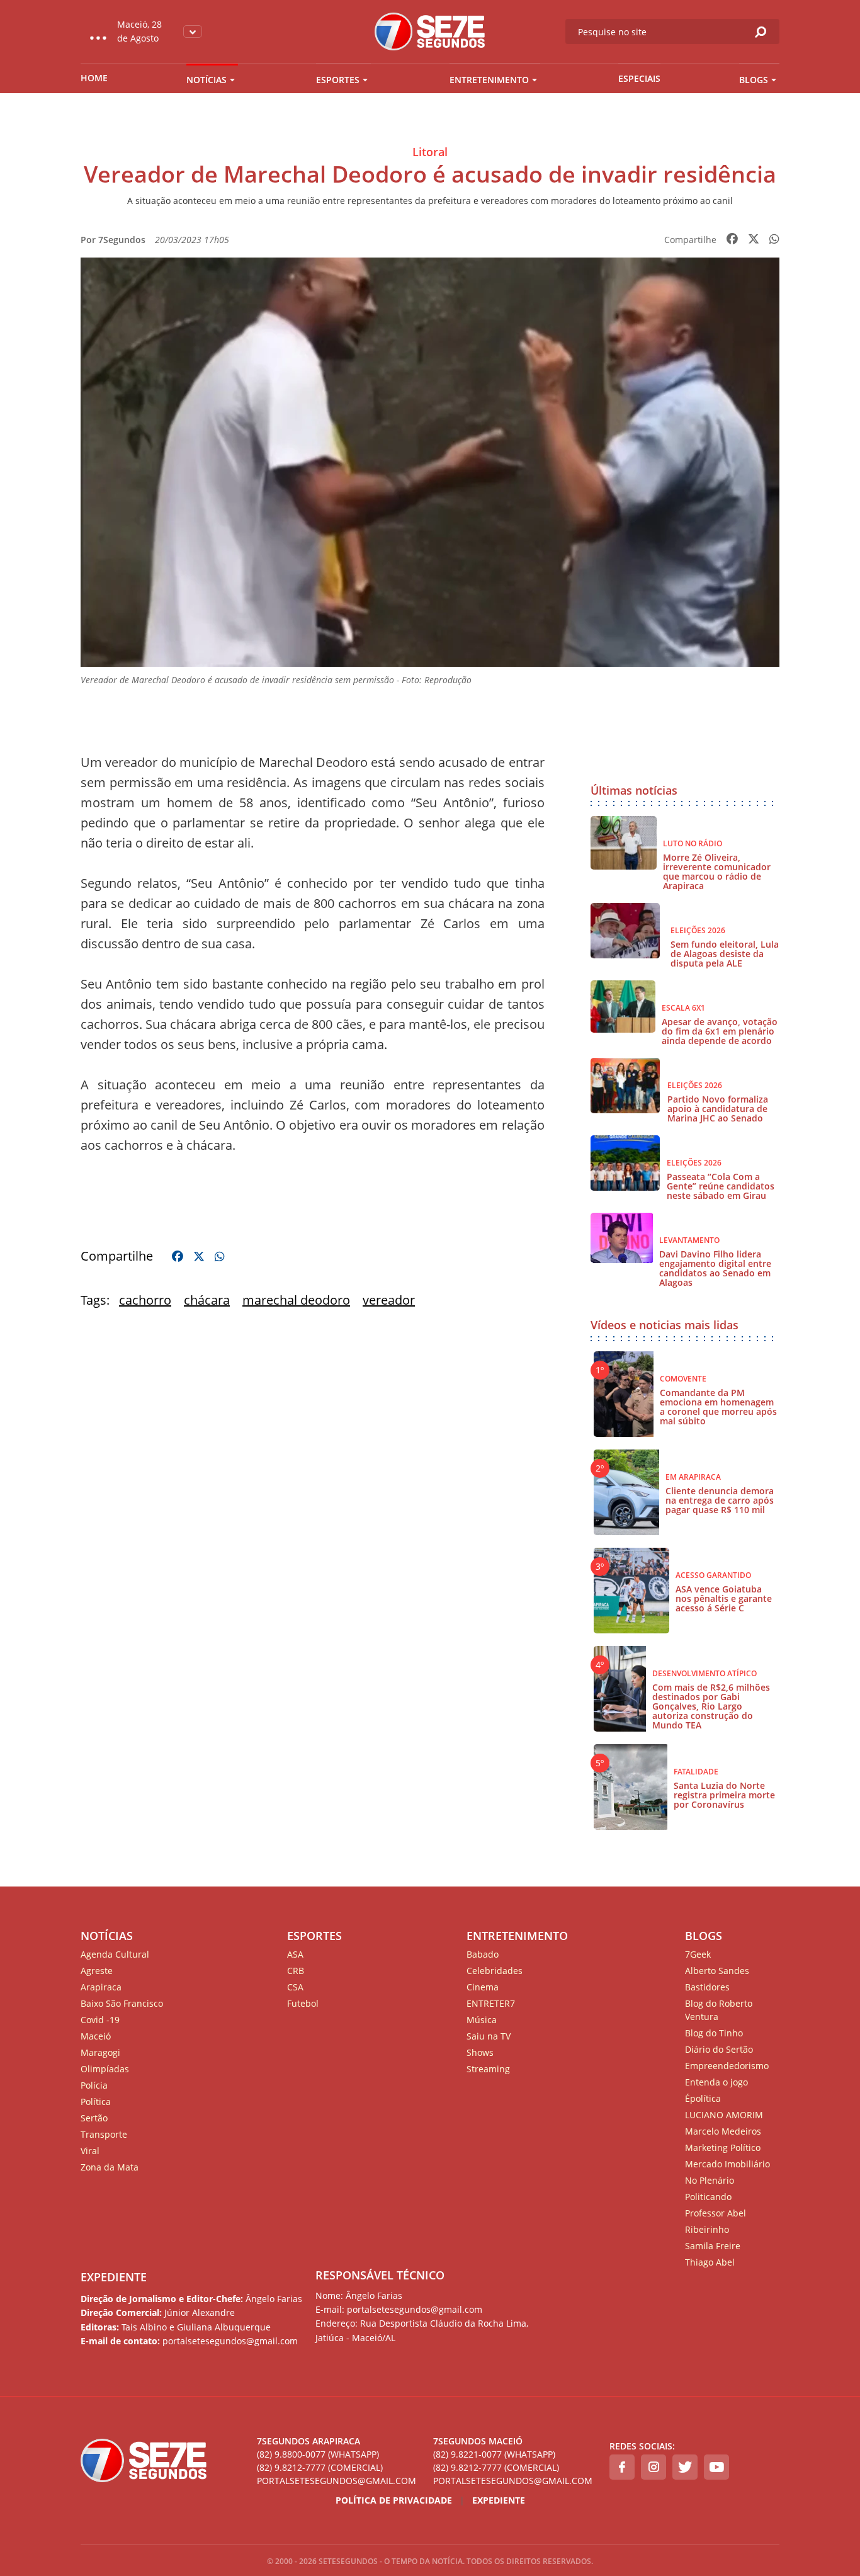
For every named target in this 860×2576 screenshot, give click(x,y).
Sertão (94, 2118)
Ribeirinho (707, 2229)
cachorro (145, 1300)
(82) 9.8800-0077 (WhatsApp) (318, 2454)
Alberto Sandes (717, 1971)
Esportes (338, 80)
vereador (389, 1300)
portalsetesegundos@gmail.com (337, 2481)
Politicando (708, 2197)
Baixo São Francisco (122, 2003)
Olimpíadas (105, 2069)
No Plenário (710, 2180)
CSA (295, 1987)
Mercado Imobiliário (727, 2164)
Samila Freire (713, 2246)
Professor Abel (716, 2213)
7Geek (698, 1954)
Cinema (483, 1987)
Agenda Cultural (115, 1954)
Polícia (94, 2085)
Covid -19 (100, 2020)
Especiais (639, 78)
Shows (480, 2052)
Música (482, 2020)
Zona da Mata (110, 2167)
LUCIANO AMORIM (724, 2115)
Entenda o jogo (716, 2082)
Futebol (303, 2003)
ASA (295, 1954)
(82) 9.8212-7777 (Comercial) (320, 2467)
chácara (207, 1300)
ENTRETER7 (491, 2003)
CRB (296, 1971)
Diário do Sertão (719, 2049)
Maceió (96, 2036)
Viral (90, 2151)
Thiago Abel (710, 2262)
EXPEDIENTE (114, 2277)
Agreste (97, 1971)
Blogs (754, 80)
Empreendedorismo (727, 2066)
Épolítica (703, 2098)
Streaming (488, 2069)
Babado (483, 1954)
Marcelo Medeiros (723, 2131)
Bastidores (707, 1987)
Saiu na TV (489, 2036)
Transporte (104, 2134)
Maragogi (100, 2052)
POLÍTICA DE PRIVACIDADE (394, 2500)
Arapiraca (101, 1987)
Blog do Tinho (714, 2033)
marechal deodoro (296, 1300)
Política (96, 2102)
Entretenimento (489, 80)
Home (94, 78)
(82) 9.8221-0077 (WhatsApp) (494, 2454)
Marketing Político (723, 2148)
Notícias (207, 80)
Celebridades (495, 1971)
